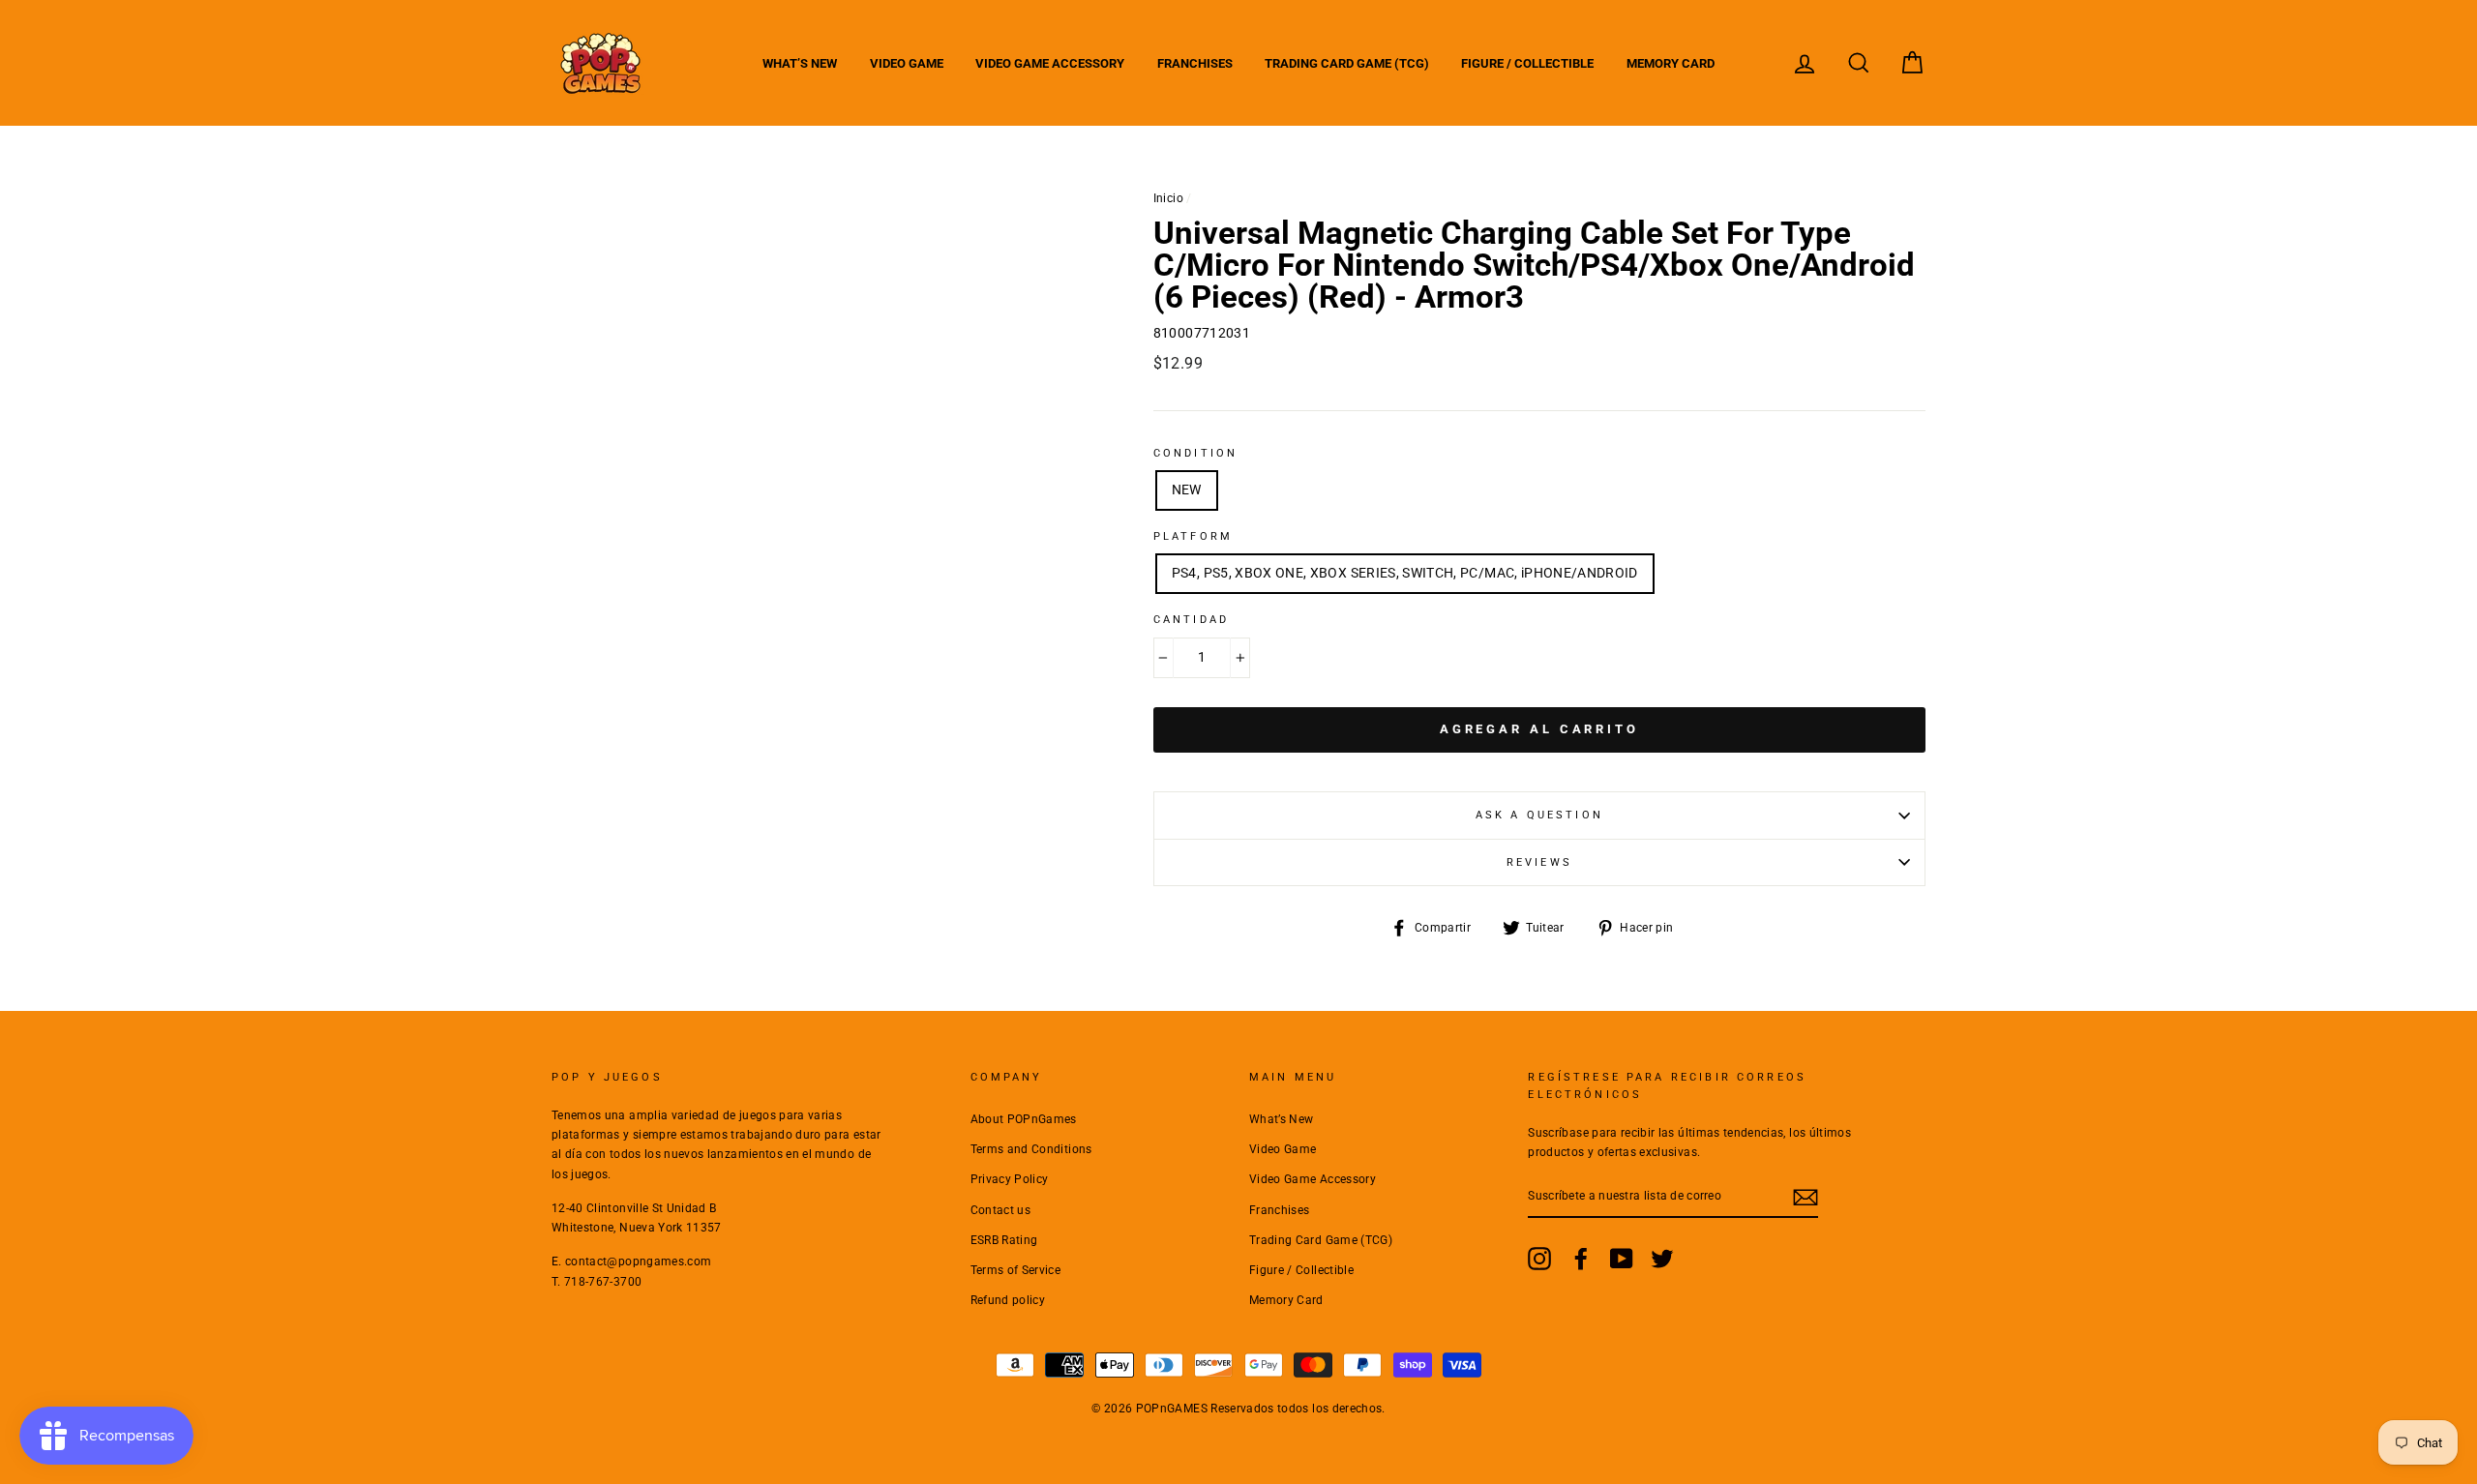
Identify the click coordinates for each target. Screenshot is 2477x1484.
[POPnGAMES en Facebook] (1581, 1259)
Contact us (1001, 1210)
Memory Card (1671, 63)
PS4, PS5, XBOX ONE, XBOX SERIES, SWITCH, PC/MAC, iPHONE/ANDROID (1405, 573)
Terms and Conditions (1031, 1149)
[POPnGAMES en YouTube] (1622, 1259)
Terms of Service (1016, 1270)
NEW (1187, 490)
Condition (1195, 453)
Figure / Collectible (1527, 63)
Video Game (907, 63)
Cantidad (1191, 620)
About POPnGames (1024, 1119)
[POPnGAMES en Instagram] (1539, 1259)
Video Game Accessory (1050, 63)
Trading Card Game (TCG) (1347, 63)
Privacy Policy (1010, 1179)
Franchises (1195, 63)
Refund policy (1008, 1300)
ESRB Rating (1004, 1240)
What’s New (800, 63)
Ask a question (1539, 815)
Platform (1193, 536)
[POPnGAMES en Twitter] (1662, 1259)
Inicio (1168, 198)
